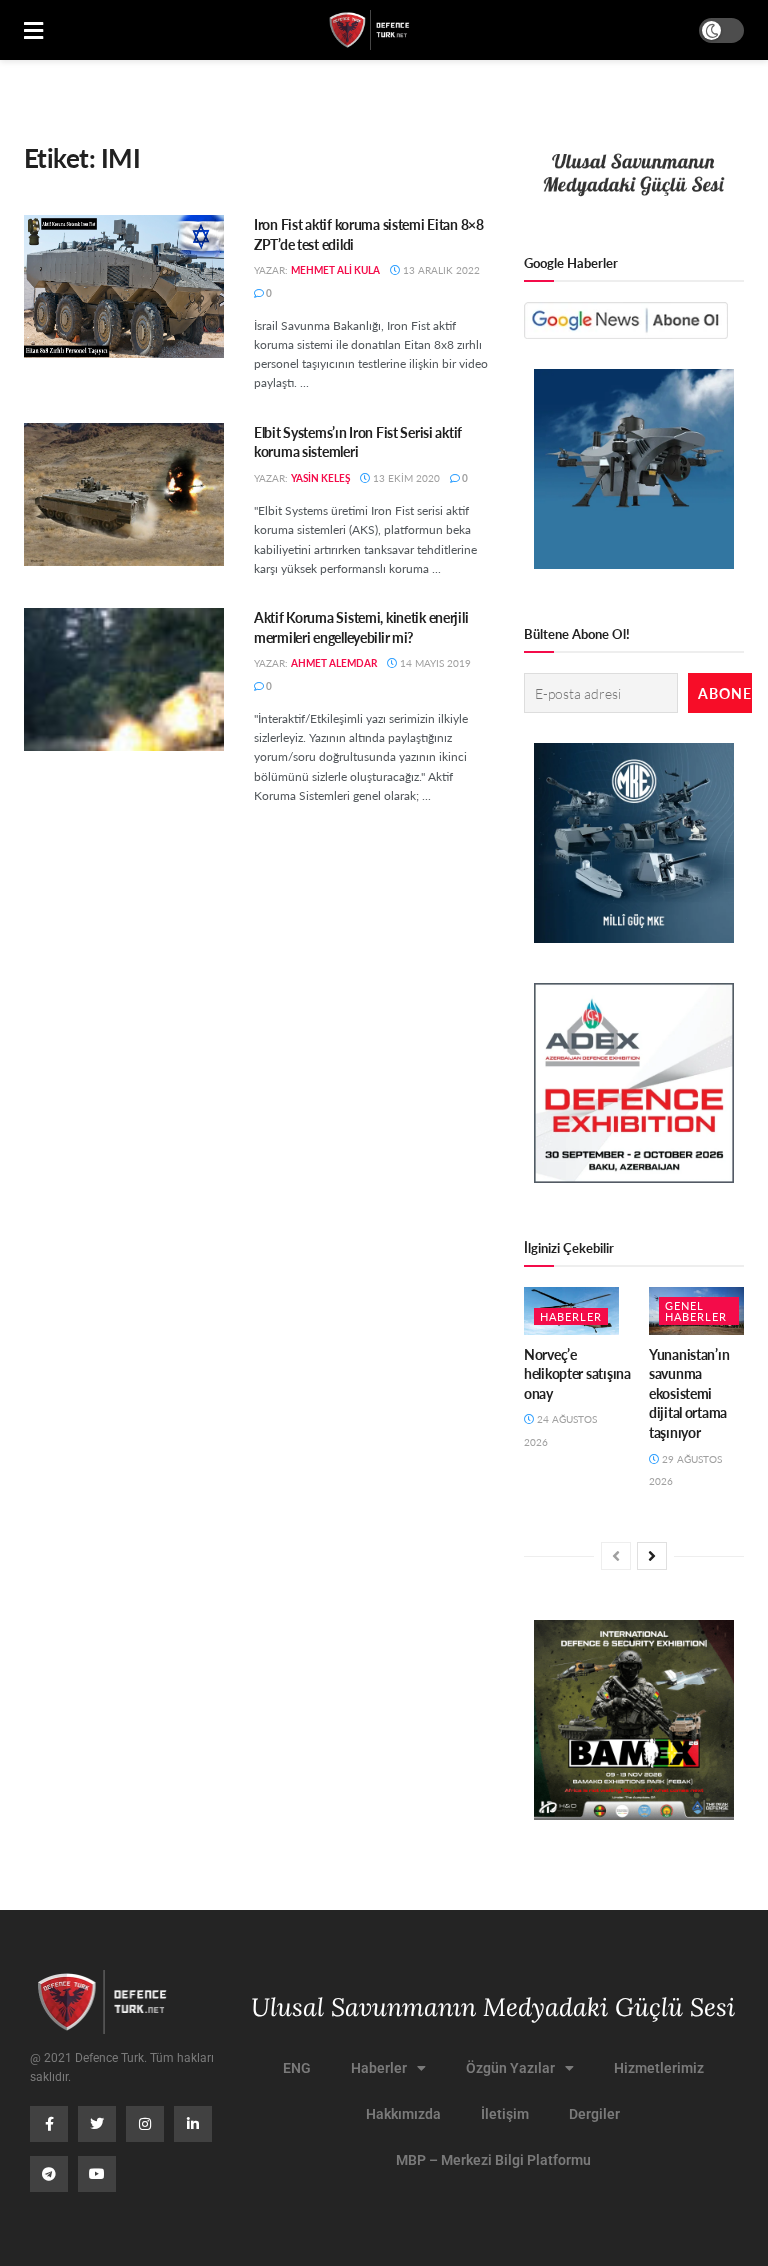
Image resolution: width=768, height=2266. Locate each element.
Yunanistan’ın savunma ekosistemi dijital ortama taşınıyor (689, 1393)
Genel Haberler (696, 1311)
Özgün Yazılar (510, 2068)
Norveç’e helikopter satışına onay (577, 1373)
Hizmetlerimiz (659, 2068)
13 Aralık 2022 (440, 270)
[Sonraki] (652, 1556)
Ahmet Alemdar (334, 663)
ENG (297, 2068)
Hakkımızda (403, 2114)
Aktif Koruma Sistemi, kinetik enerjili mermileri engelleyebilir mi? (361, 627)
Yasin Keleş (320, 478)
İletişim (505, 2114)
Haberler (571, 1316)
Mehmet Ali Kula (335, 270)
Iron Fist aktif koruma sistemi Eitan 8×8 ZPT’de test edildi (369, 234)
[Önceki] (616, 1556)
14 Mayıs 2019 (434, 663)
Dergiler (594, 2114)
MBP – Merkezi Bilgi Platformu (493, 2160)
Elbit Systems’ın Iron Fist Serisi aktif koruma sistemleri (358, 442)
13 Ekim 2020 (405, 478)
